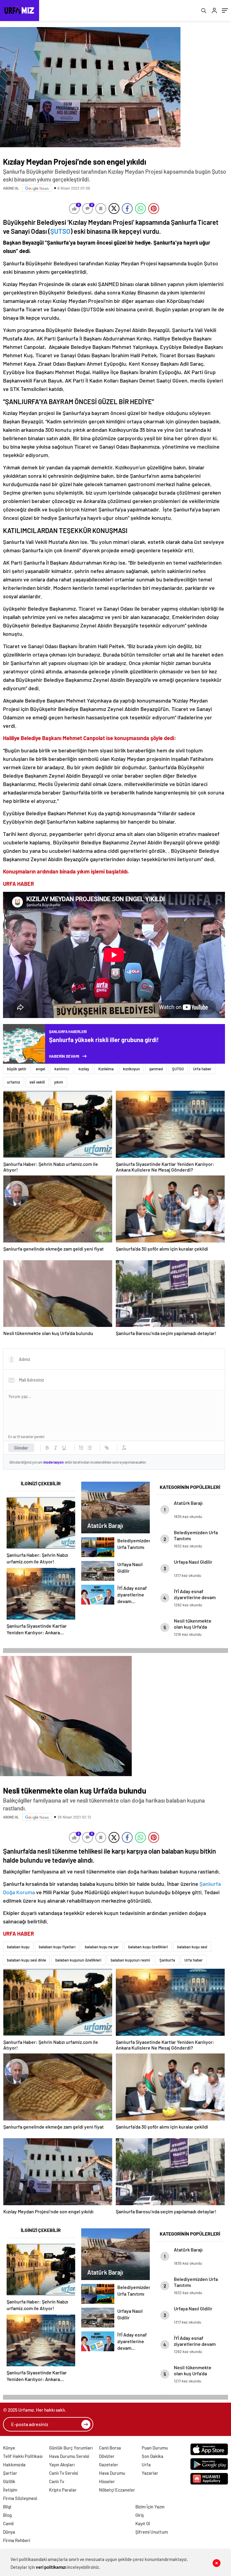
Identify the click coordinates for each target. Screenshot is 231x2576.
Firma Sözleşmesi (20, 2498)
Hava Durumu (112, 2473)
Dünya (9, 2532)
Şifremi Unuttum (152, 2532)
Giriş (140, 2515)
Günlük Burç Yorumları (71, 2448)
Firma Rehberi (17, 2540)
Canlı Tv (57, 2481)
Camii (8, 2523)
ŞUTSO (60, 231)
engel (40, 1069)
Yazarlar (150, 2473)
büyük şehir (17, 1069)
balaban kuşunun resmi (130, 1960)
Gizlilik (9, 2481)
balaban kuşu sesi (192, 1947)
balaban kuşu (18, 1947)
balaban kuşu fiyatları (57, 1947)
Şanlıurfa (167, 1960)
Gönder (21, 1448)
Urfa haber (202, 1069)
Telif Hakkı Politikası (23, 2456)
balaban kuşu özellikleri (148, 1947)
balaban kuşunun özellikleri (78, 1960)
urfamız (14, 1082)
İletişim (10, 2490)
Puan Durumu (155, 2448)
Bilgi (7, 2507)
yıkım (59, 1082)
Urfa (146, 2465)
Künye (9, 2448)
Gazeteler (109, 2465)
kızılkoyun (131, 1069)
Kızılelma (106, 1069)
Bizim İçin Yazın (150, 2507)
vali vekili (37, 1082)
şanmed (156, 1069)
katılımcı (62, 1069)
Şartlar (10, 2473)
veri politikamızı (51, 2567)
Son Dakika (152, 2456)
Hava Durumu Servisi (69, 2456)
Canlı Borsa (110, 2448)
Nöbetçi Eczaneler (117, 2490)
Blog (7, 2515)
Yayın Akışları (62, 2465)
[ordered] (81, 1448)
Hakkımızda (14, 2465)
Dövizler (107, 2456)
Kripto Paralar (63, 2490)
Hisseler (107, 2481)
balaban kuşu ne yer (102, 1947)
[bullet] (90, 1448)
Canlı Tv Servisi (63, 2473)
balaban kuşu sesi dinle (26, 1960)
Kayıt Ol (143, 2523)
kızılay (84, 1069)
